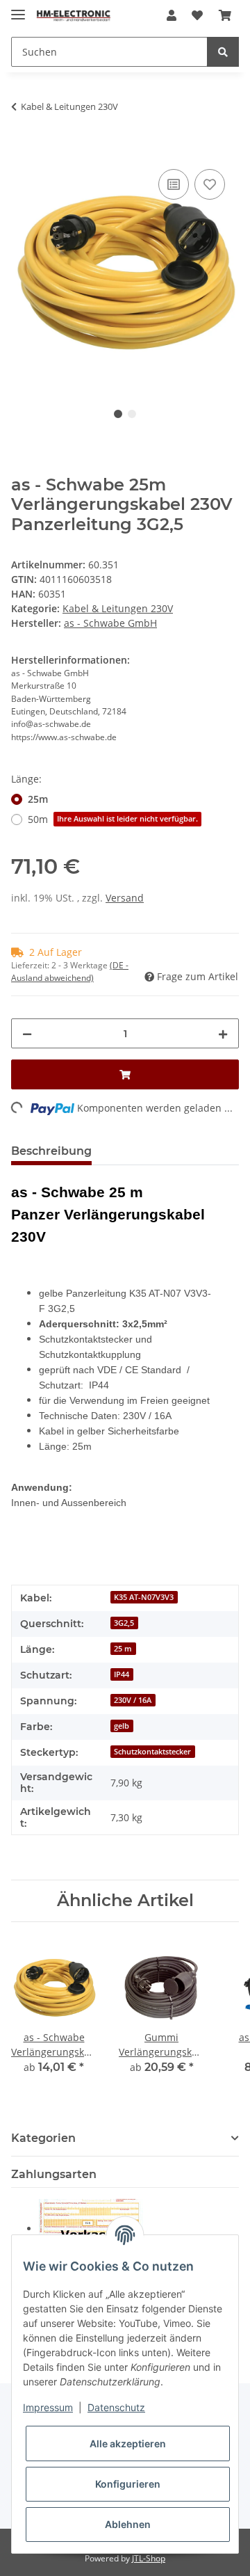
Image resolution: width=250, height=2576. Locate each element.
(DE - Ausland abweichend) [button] (70, 971)
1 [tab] (118, 414)
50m (113, 819)
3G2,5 (124, 1623)
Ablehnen (128, 2524)
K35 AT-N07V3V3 (144, 1597)
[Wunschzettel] (197, 15)
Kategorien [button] (43, 2138)
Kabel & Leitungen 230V (118, 608)
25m (38, 799)
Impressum (48, 2407)
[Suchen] (223, 52)
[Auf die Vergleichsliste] (174, 184)
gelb (122, 1726)
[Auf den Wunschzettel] (210, 184)
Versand (125, 898)
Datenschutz (116, 2407)
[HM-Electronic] (74, 16)
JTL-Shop (149, 2558)
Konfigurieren (128, 2484)
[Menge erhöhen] (223, 1033)
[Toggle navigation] (18, 9)
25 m (123, 1649)
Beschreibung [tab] (51, 1151)
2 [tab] (132, 414)
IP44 (122, 1674)
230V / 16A (133, 1700)
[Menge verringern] (27, 1033)
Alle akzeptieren (128, 2443)
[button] (172, 15)
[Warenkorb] (225, 15)
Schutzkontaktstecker (152, 1752)
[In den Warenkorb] (22, 150)
